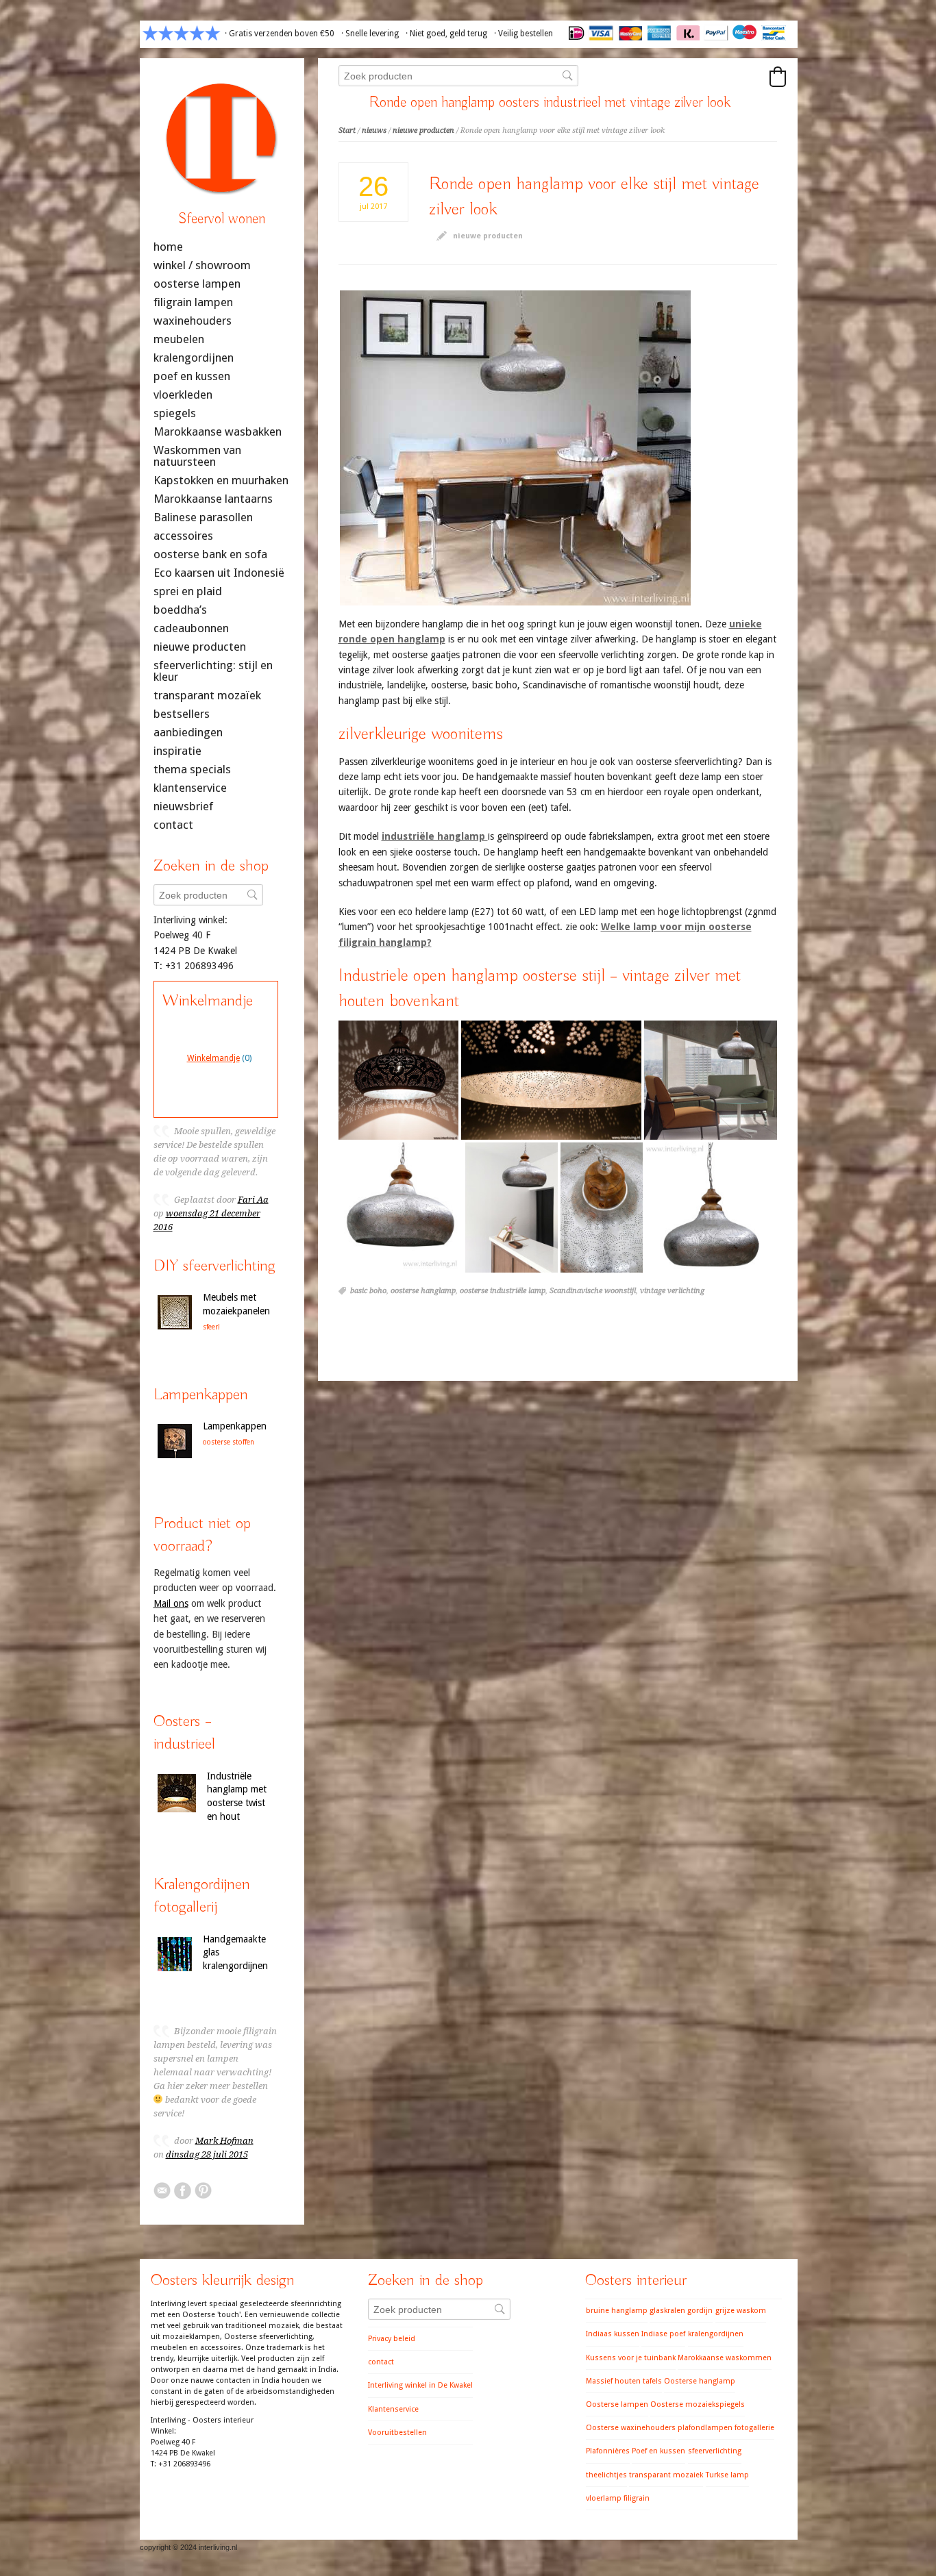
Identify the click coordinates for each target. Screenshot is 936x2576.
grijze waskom (741, 2311)
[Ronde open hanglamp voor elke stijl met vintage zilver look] (515, 448)
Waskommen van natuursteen (197, 456)
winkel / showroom (202, 265)
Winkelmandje (213, 1058)
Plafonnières (608, 2451)
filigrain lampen (193, 302)
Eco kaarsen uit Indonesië (219, 573)
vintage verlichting (672, 1291)
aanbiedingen (188, 733)
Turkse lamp (727, 2475)
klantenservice (190, 788)
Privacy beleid (392, 2339)
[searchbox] (458, 76)
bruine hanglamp (617, 2311)
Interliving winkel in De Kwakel (420, 2385)
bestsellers (182, 714)
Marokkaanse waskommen (725, 2358)
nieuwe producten (423, 130)
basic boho (368, 1291)
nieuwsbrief (183, 806)
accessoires (183, 536)
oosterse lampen (197, 284)
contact (173, 825)
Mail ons (171, 1603)
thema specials (192, 770)
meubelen (179, 339)
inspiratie (177, 751)
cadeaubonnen (191, 628)
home (168, 247)
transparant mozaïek (207, 696)
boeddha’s (180, 610)
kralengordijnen (194, 358)
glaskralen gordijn (681, 2311)
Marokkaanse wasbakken (218, 432)
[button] (778, 77)
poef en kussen (192, 376)
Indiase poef (663, 2334)
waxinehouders (193, 321)
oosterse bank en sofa (210, 554)
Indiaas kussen (613, 2334)
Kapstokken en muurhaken (221, 480)
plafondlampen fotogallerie (726, 2428)
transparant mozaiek (666, 2475)
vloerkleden (183, 395)
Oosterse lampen (617, 2404)
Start (347, 130)
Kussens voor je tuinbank (631, 2358)
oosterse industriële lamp (503, 1291)
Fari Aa (253, 1200)
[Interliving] (222, 201)
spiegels (175, 413)
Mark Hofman (224, 2141)
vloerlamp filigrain (618, 2498)
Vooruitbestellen (397, 2433)
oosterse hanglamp (423, 1291)
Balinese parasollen (203, 517)
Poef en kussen (658, 2451)
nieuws (374, 130)
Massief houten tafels (624, 2381)
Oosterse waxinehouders (631, 2428)
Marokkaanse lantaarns (213, 499)
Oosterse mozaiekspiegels (698, 2404)
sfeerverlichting (715, 2451)
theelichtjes (606, 2475)
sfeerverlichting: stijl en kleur (213, 671)
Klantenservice (393, 2409)
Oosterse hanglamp (700, 2381)
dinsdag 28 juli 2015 (207, 2154)
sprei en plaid (188, 591)
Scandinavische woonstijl (593, 1291)
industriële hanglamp (435, 836)
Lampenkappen (235, 1426)
